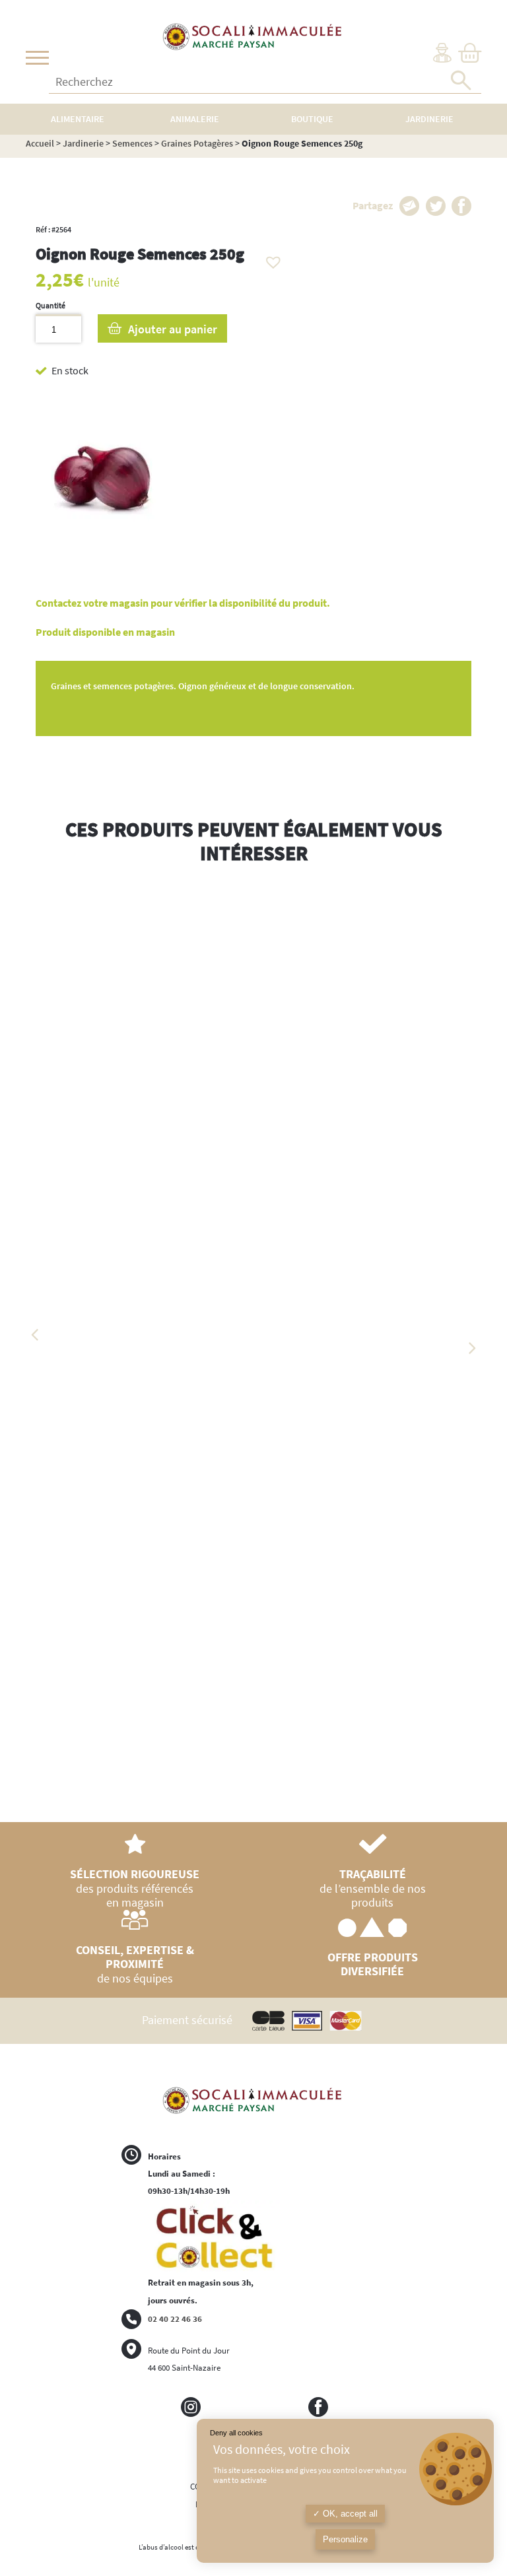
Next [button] (471, 1348)
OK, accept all (349, 2514)
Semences (132, 143)
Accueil (40, 143)
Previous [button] (36, 1335)
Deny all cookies (236, 2433)
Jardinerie (83, 143)
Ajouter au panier (173, 329)
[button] (270, 259)
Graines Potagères (197, 143)
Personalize (345, 2539)
